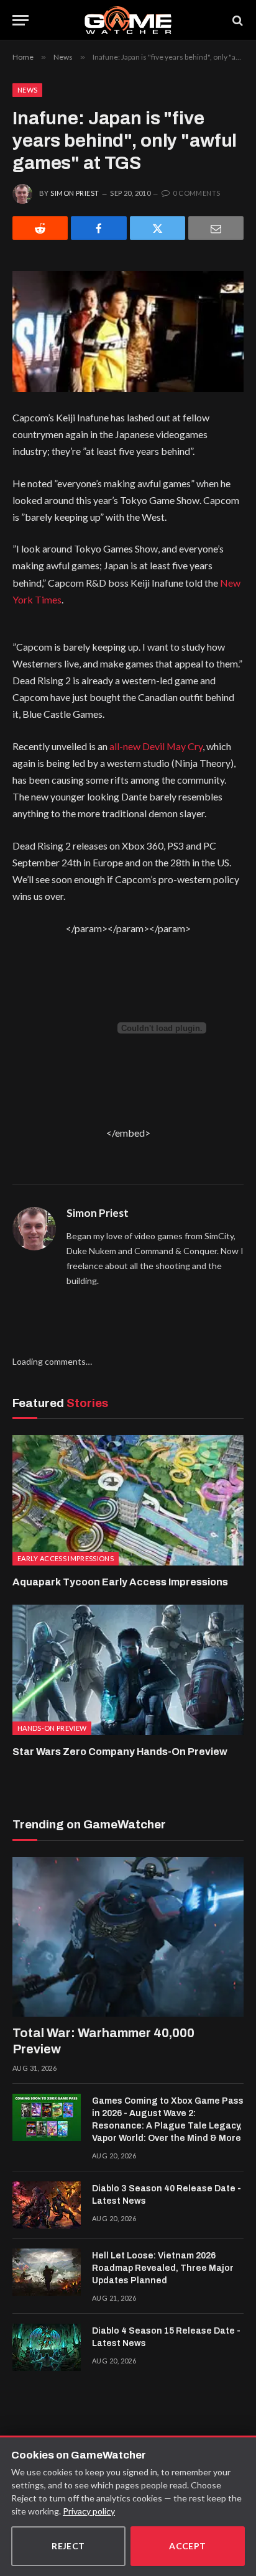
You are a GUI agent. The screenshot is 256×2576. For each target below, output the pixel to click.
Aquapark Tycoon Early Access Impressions (120, 1582)
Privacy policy (89, 2511)
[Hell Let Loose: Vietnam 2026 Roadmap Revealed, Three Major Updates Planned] (47, 2272)
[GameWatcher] (128, 20)
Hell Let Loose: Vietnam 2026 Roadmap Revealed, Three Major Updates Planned (163, 2268)
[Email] (216, 228)
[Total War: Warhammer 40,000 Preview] (128, 1937)
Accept (188, 2546)
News (27, 90)
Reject (68, 2546)
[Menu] (21, 20)
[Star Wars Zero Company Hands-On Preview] (128, 1670)
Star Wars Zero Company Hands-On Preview (120, 1752)
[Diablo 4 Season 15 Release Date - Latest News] (47, 2347)
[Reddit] (40, 228)
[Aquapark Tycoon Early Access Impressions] (128, 1500)
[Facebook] (98, 228)
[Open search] (237, 20)
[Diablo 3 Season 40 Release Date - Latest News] (47, 2205)
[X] (158, 228)
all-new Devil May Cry (156, 746)
